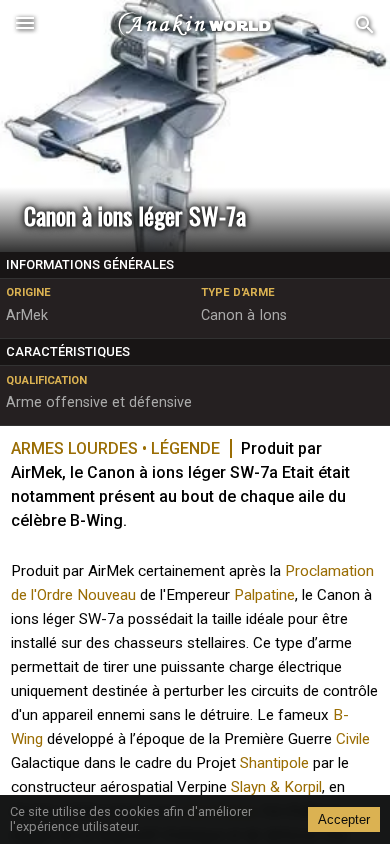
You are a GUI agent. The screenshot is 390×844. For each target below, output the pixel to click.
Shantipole (274, 763)
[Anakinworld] (195, 25)
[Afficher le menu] (25, 25)
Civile (353, 739)
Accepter (344, 819)
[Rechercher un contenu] (365, 25)
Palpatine (264, 595)
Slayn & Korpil (276, 787)
